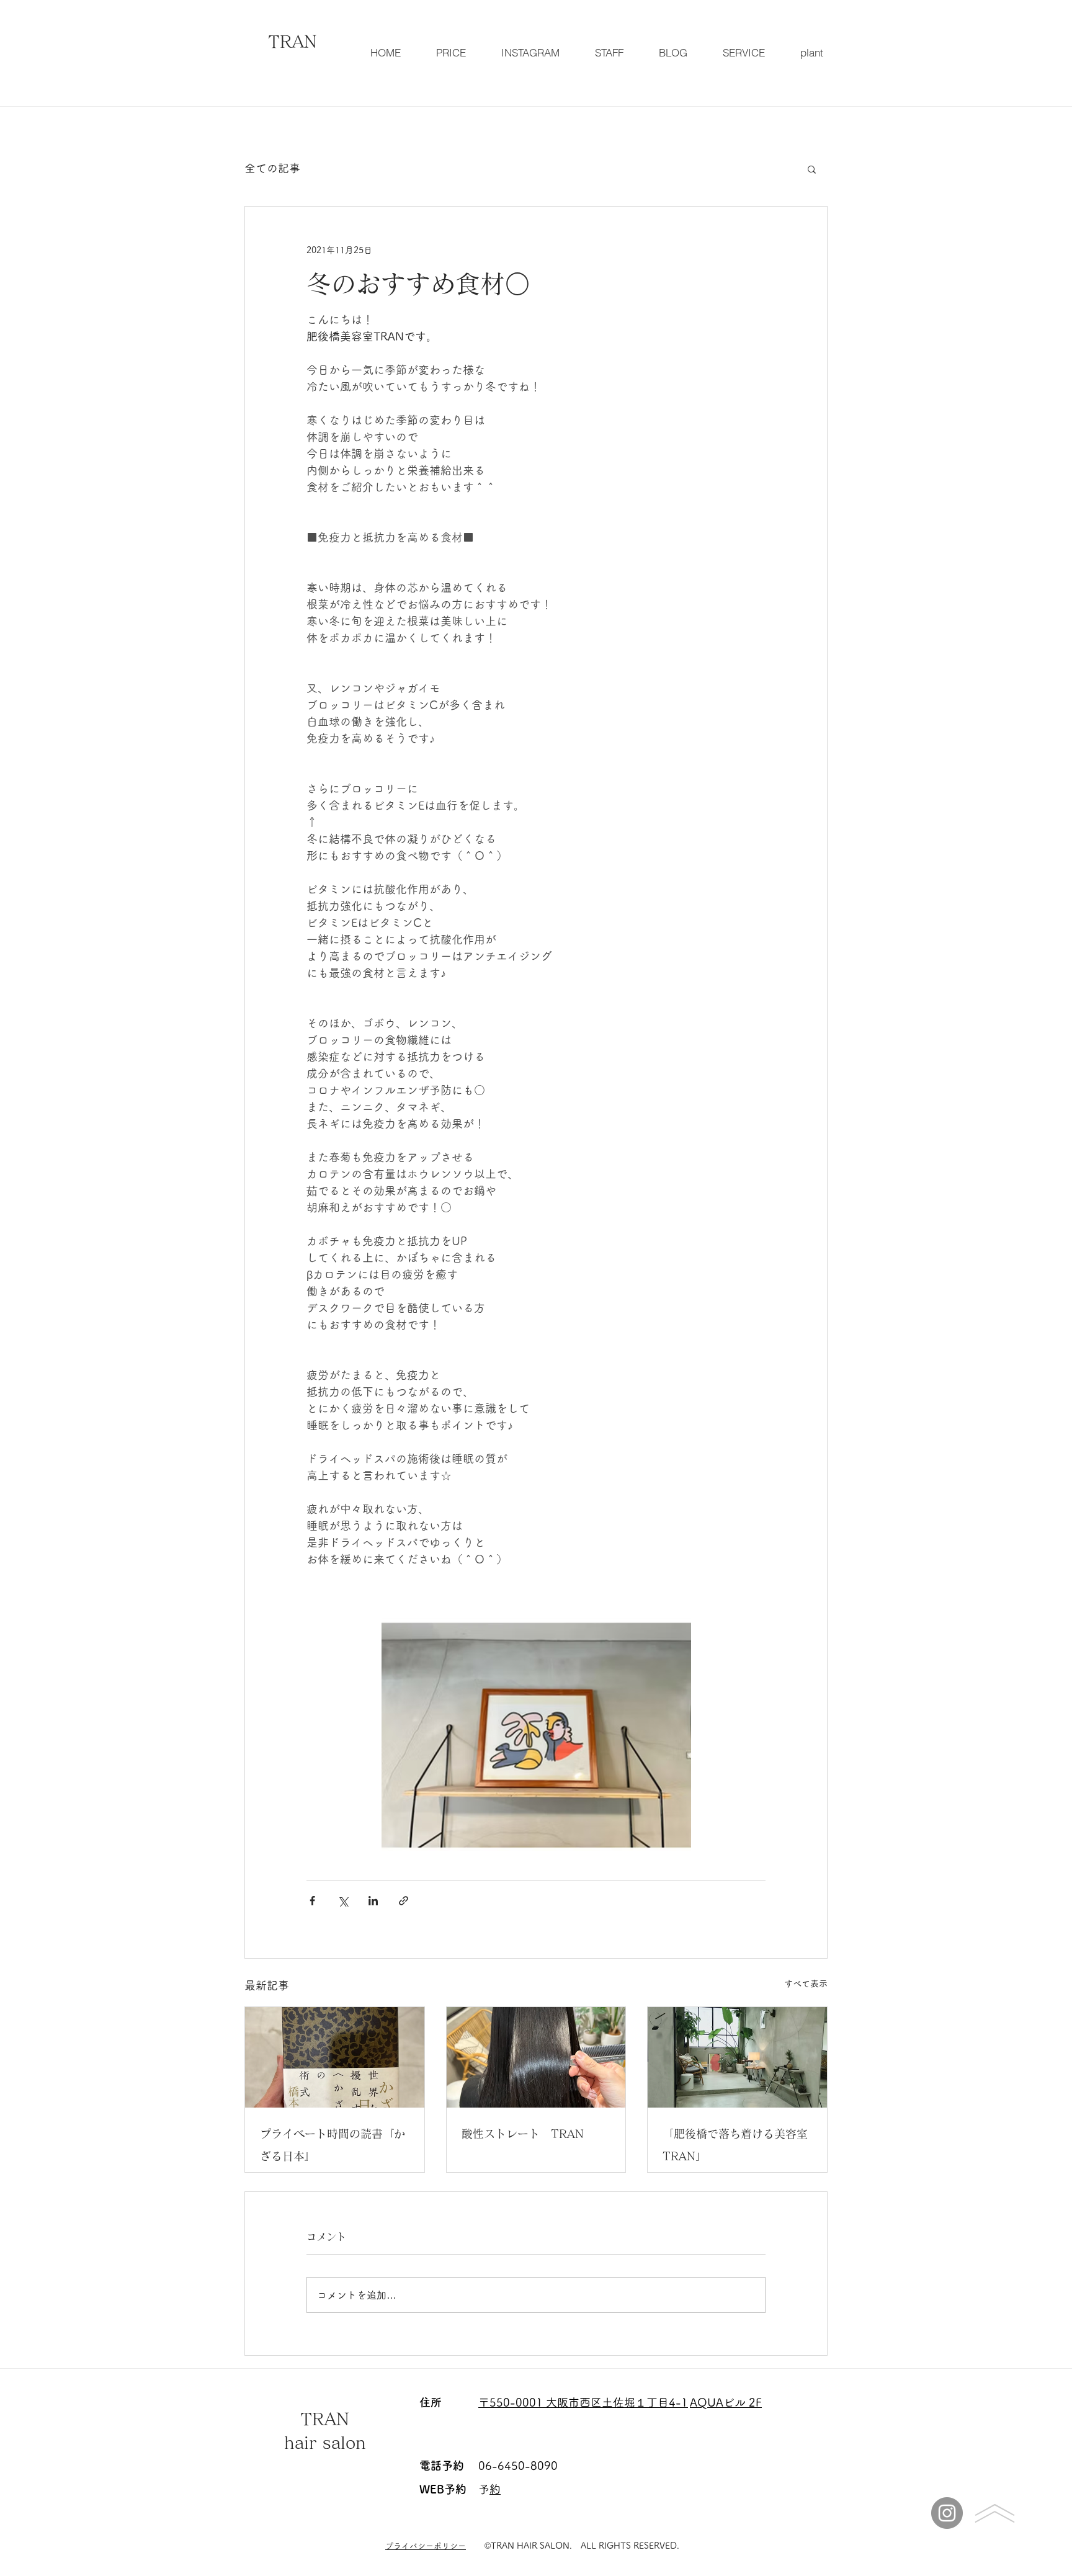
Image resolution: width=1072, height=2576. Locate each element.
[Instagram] (947, 2513)
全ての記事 (272, 168)
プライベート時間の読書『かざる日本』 (333, 2145)
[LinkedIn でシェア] (373, 1901)
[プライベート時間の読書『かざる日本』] (335, 2057)
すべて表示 (806, 1983)
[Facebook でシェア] (312, 1901)
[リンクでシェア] (404, 1901)
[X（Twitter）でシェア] (343, 1901)
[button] (812, 169)
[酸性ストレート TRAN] (536, 2057)
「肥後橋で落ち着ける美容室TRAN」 (735, 2145)
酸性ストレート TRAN (523, 2134)
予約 (495, 2489)
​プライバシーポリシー (426, 2546)
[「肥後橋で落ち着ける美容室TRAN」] (737, 2057)
